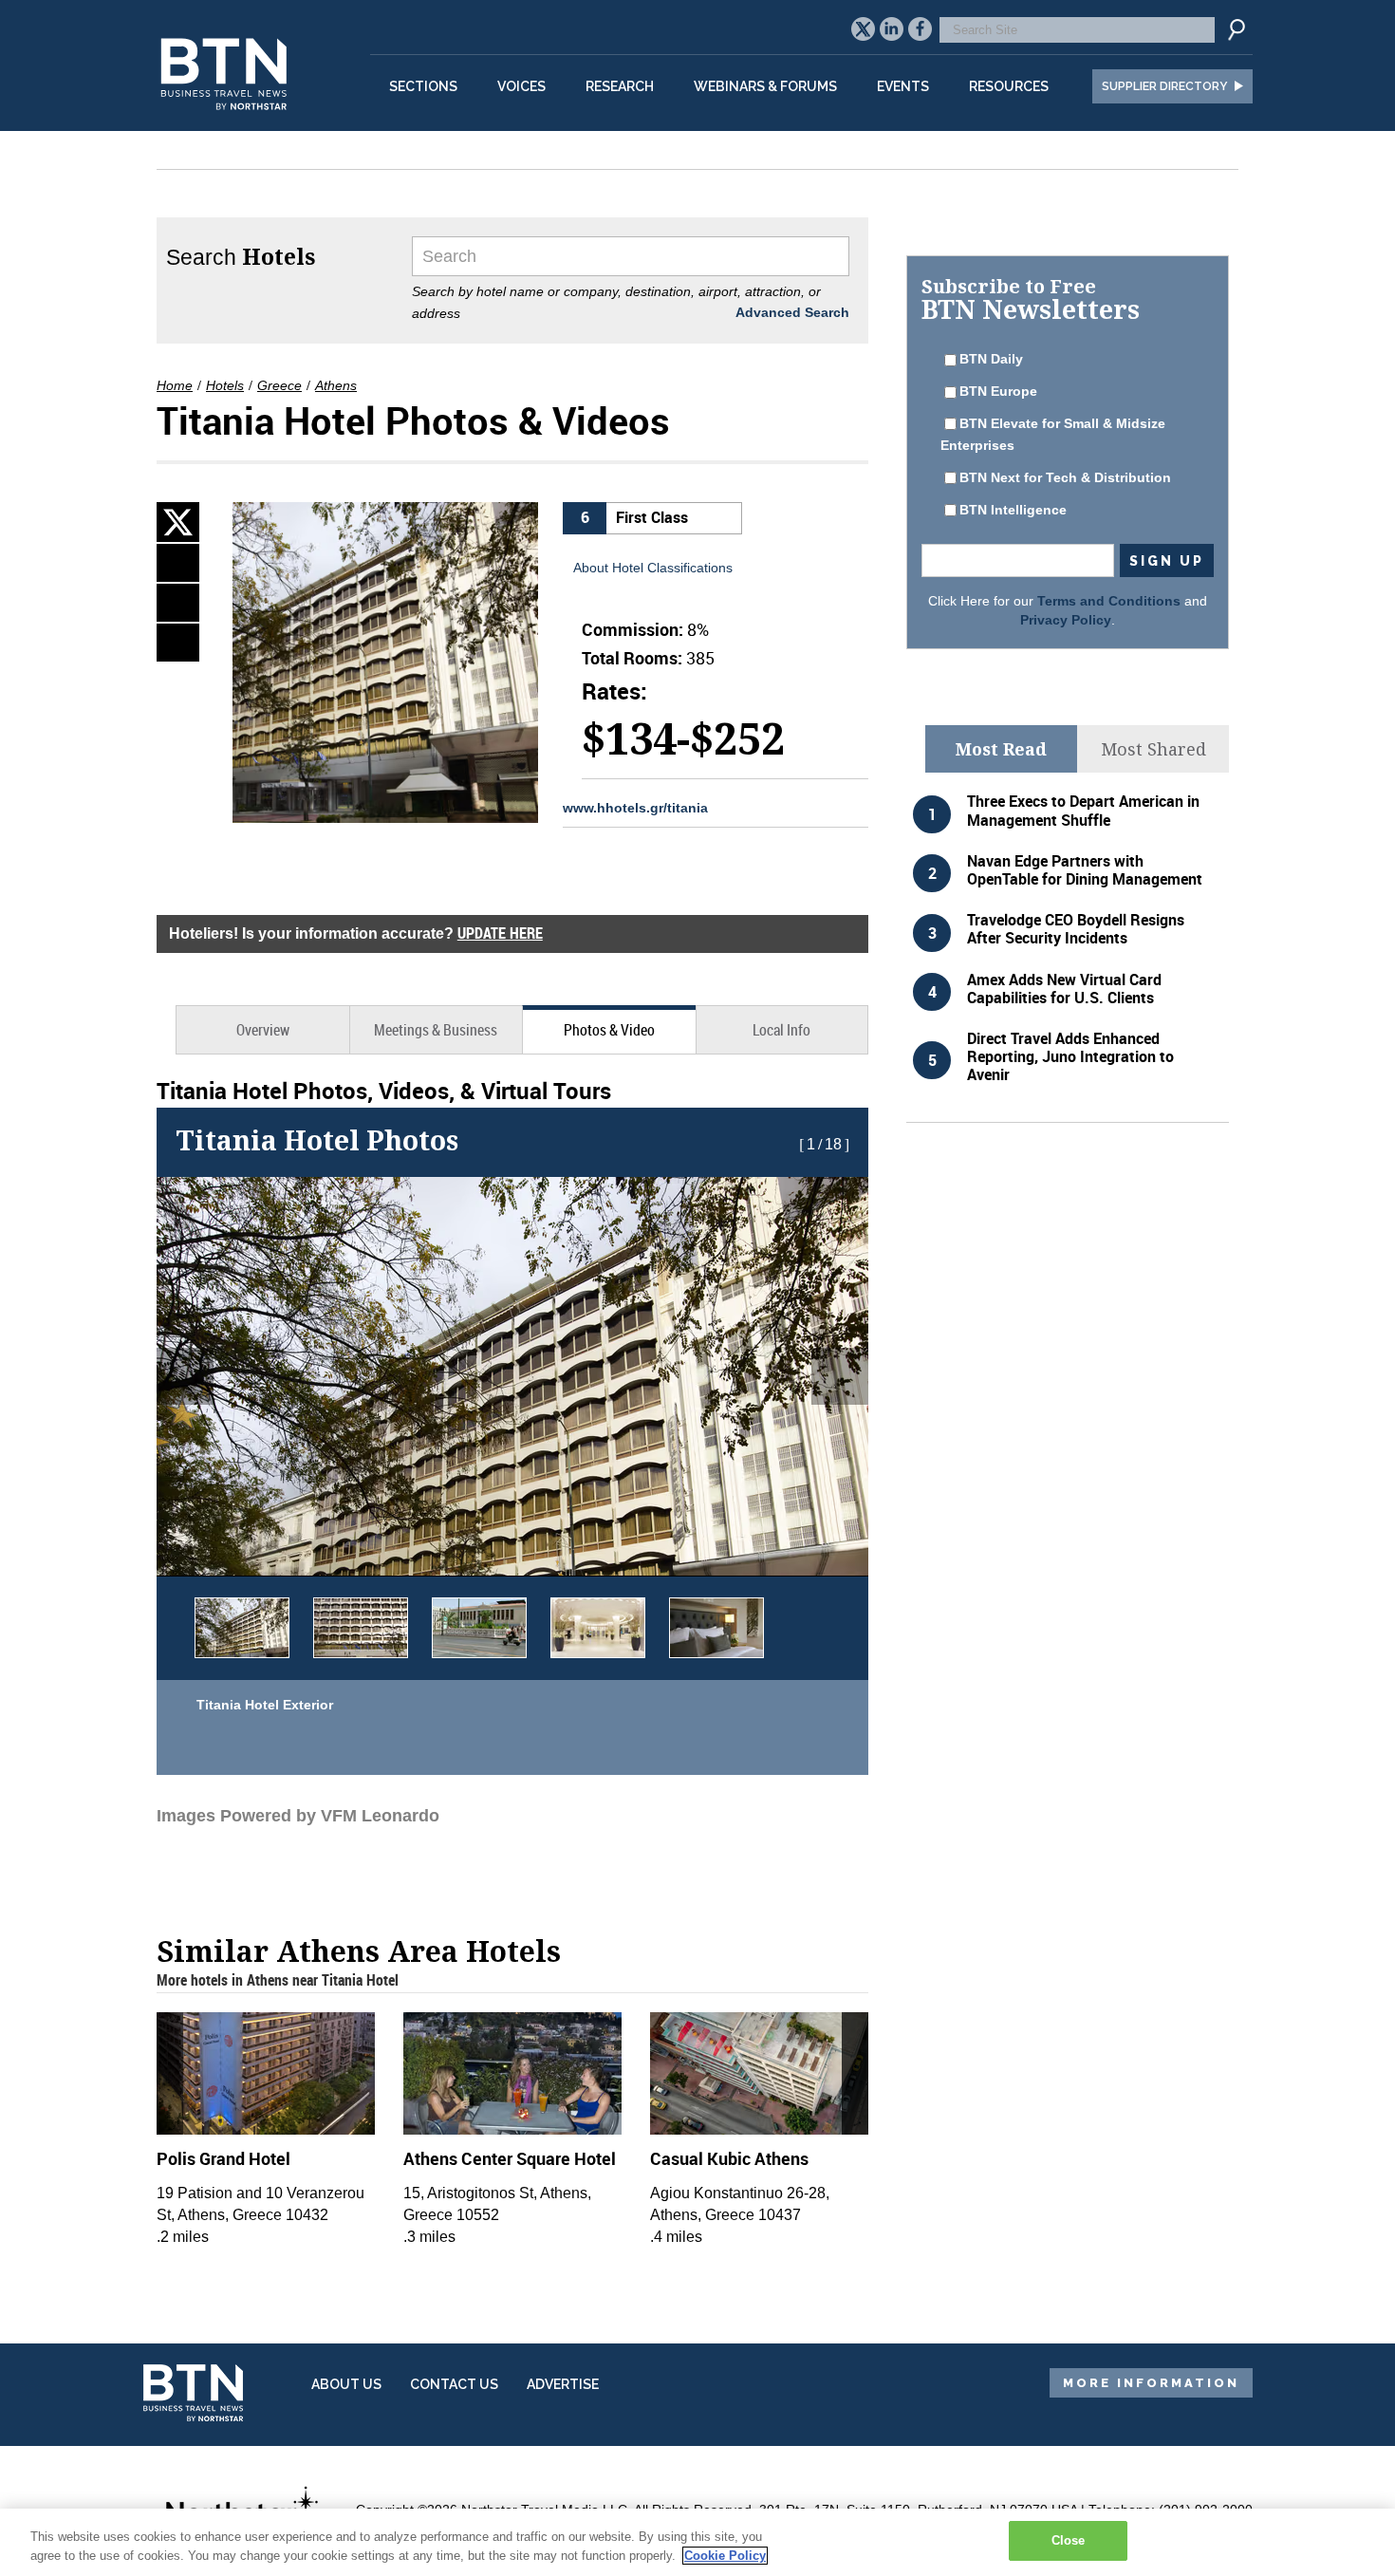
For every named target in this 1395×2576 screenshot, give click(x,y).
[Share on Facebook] (178, 603)
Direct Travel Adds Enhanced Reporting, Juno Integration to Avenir (1070, 1056)
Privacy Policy (1066, 620)
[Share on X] (178, 522)
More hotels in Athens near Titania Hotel (278, 1980)
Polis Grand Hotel (223, 2158)
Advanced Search (792, 312)
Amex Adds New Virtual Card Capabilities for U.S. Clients (1064, 989)
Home (175, 385)
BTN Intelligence (1013, 510)
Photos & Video (609, 1030)
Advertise (563, 2384)
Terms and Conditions (1109, 601)
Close (1069, 2540)
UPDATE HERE (500, 933)
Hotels (225, 385)
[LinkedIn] (178, 563)
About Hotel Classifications (653, 568)
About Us (346, 2384)
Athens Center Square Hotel (510, 2158)
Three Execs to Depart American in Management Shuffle (1083, 810)
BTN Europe (998, 391)
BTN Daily (991, 359)
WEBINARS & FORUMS (765, 86)
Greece (279, 385)
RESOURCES (1009, 86)
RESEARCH (620, 86)
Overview (263, 1030)
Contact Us (454, 2384)
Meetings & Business (436, 1030)
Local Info (781, 1030)
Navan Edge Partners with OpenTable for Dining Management (1085, 870)
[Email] (178, 643)
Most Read (1001, 749)
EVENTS (903, 86)
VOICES (521, 86)
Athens (336, 385)
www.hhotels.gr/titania (635, 808)
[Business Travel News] (227, 120)
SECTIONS (423, 86)
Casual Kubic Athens (729, 2158)
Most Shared (1153, 749)
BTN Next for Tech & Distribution (1065, 477)
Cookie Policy (725, 2556)
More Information (1151, 2383)
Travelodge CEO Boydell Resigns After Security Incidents (1076, 929)
